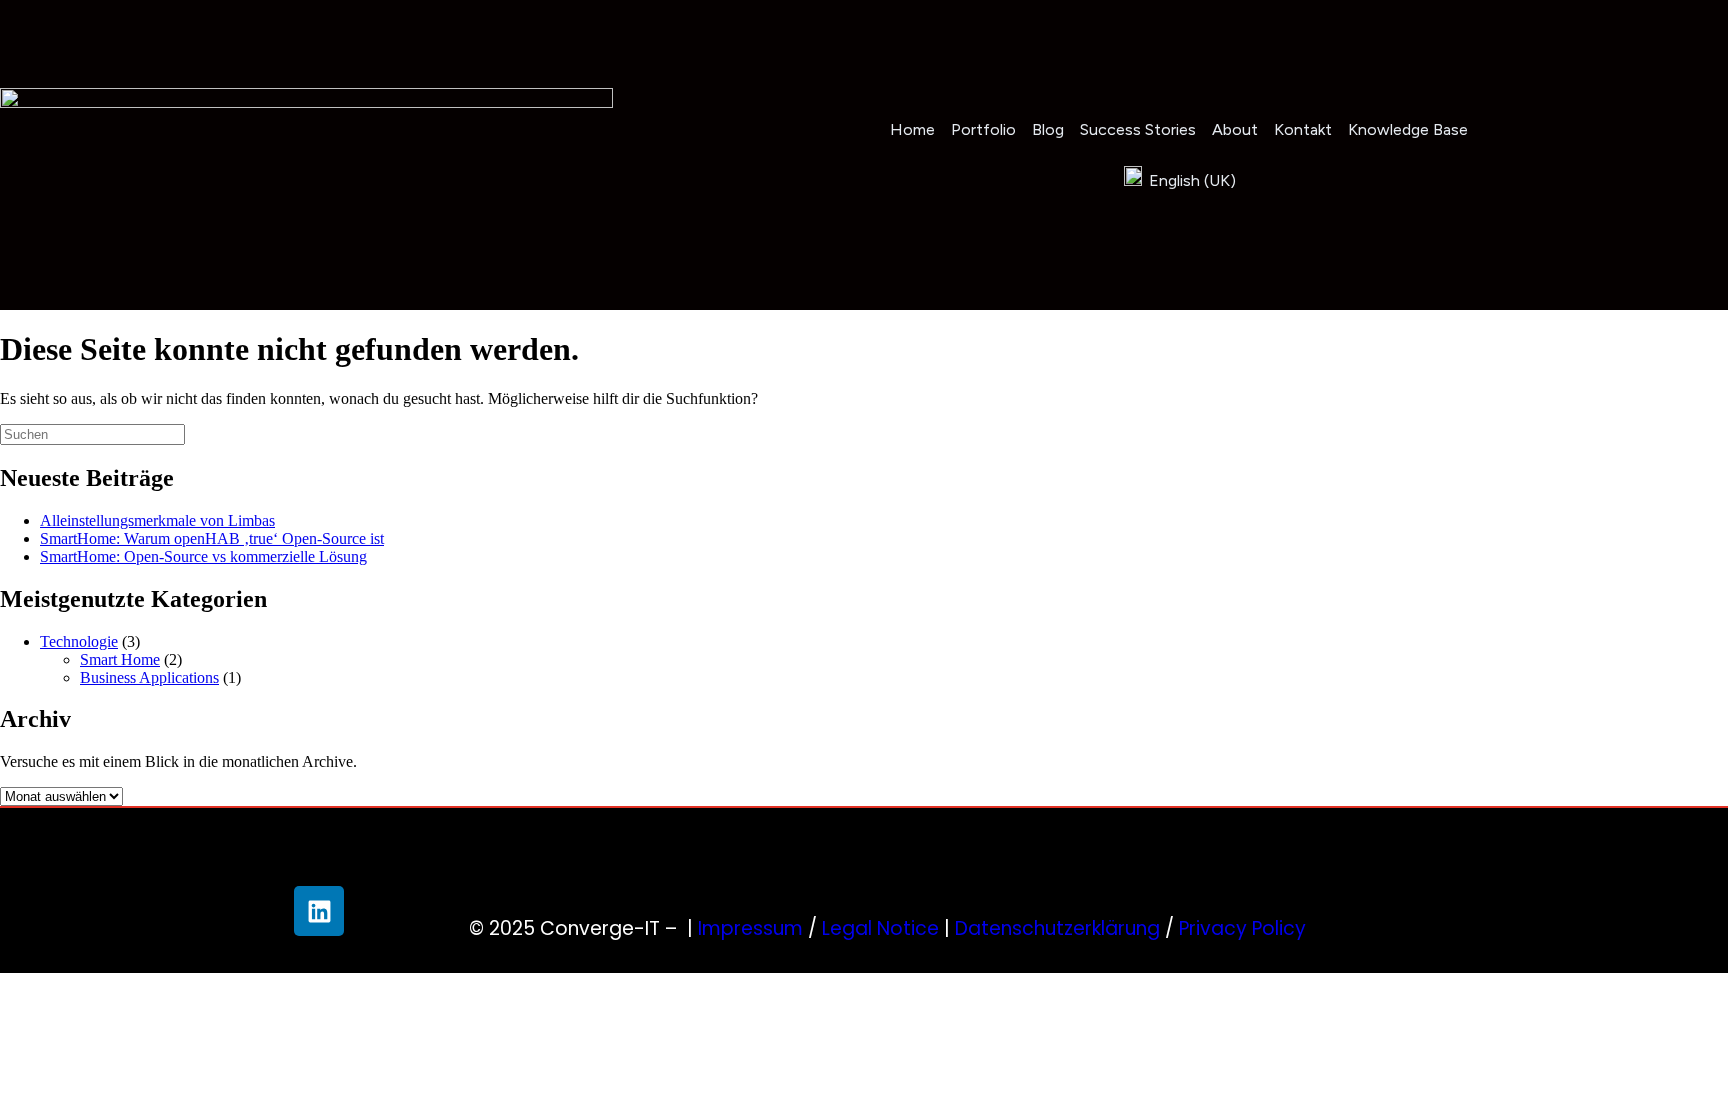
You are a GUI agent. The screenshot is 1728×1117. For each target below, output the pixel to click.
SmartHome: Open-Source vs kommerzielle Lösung (203, 556)
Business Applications (149, 677)
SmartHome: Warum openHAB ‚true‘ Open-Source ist (212, 538)
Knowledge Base (1408, 129)
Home (912, 129)
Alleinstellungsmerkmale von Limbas (157, 520)
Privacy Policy (1242, 928)
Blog (1048, 129)
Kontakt (1303, 129)
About (1235, 129)
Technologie (79, 641)
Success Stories (1138, 129)
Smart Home (120, 659)
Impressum (750, 928)
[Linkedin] (319, 911)
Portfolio (983, 129)
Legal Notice (880, 928)
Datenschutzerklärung (1057, 928)
